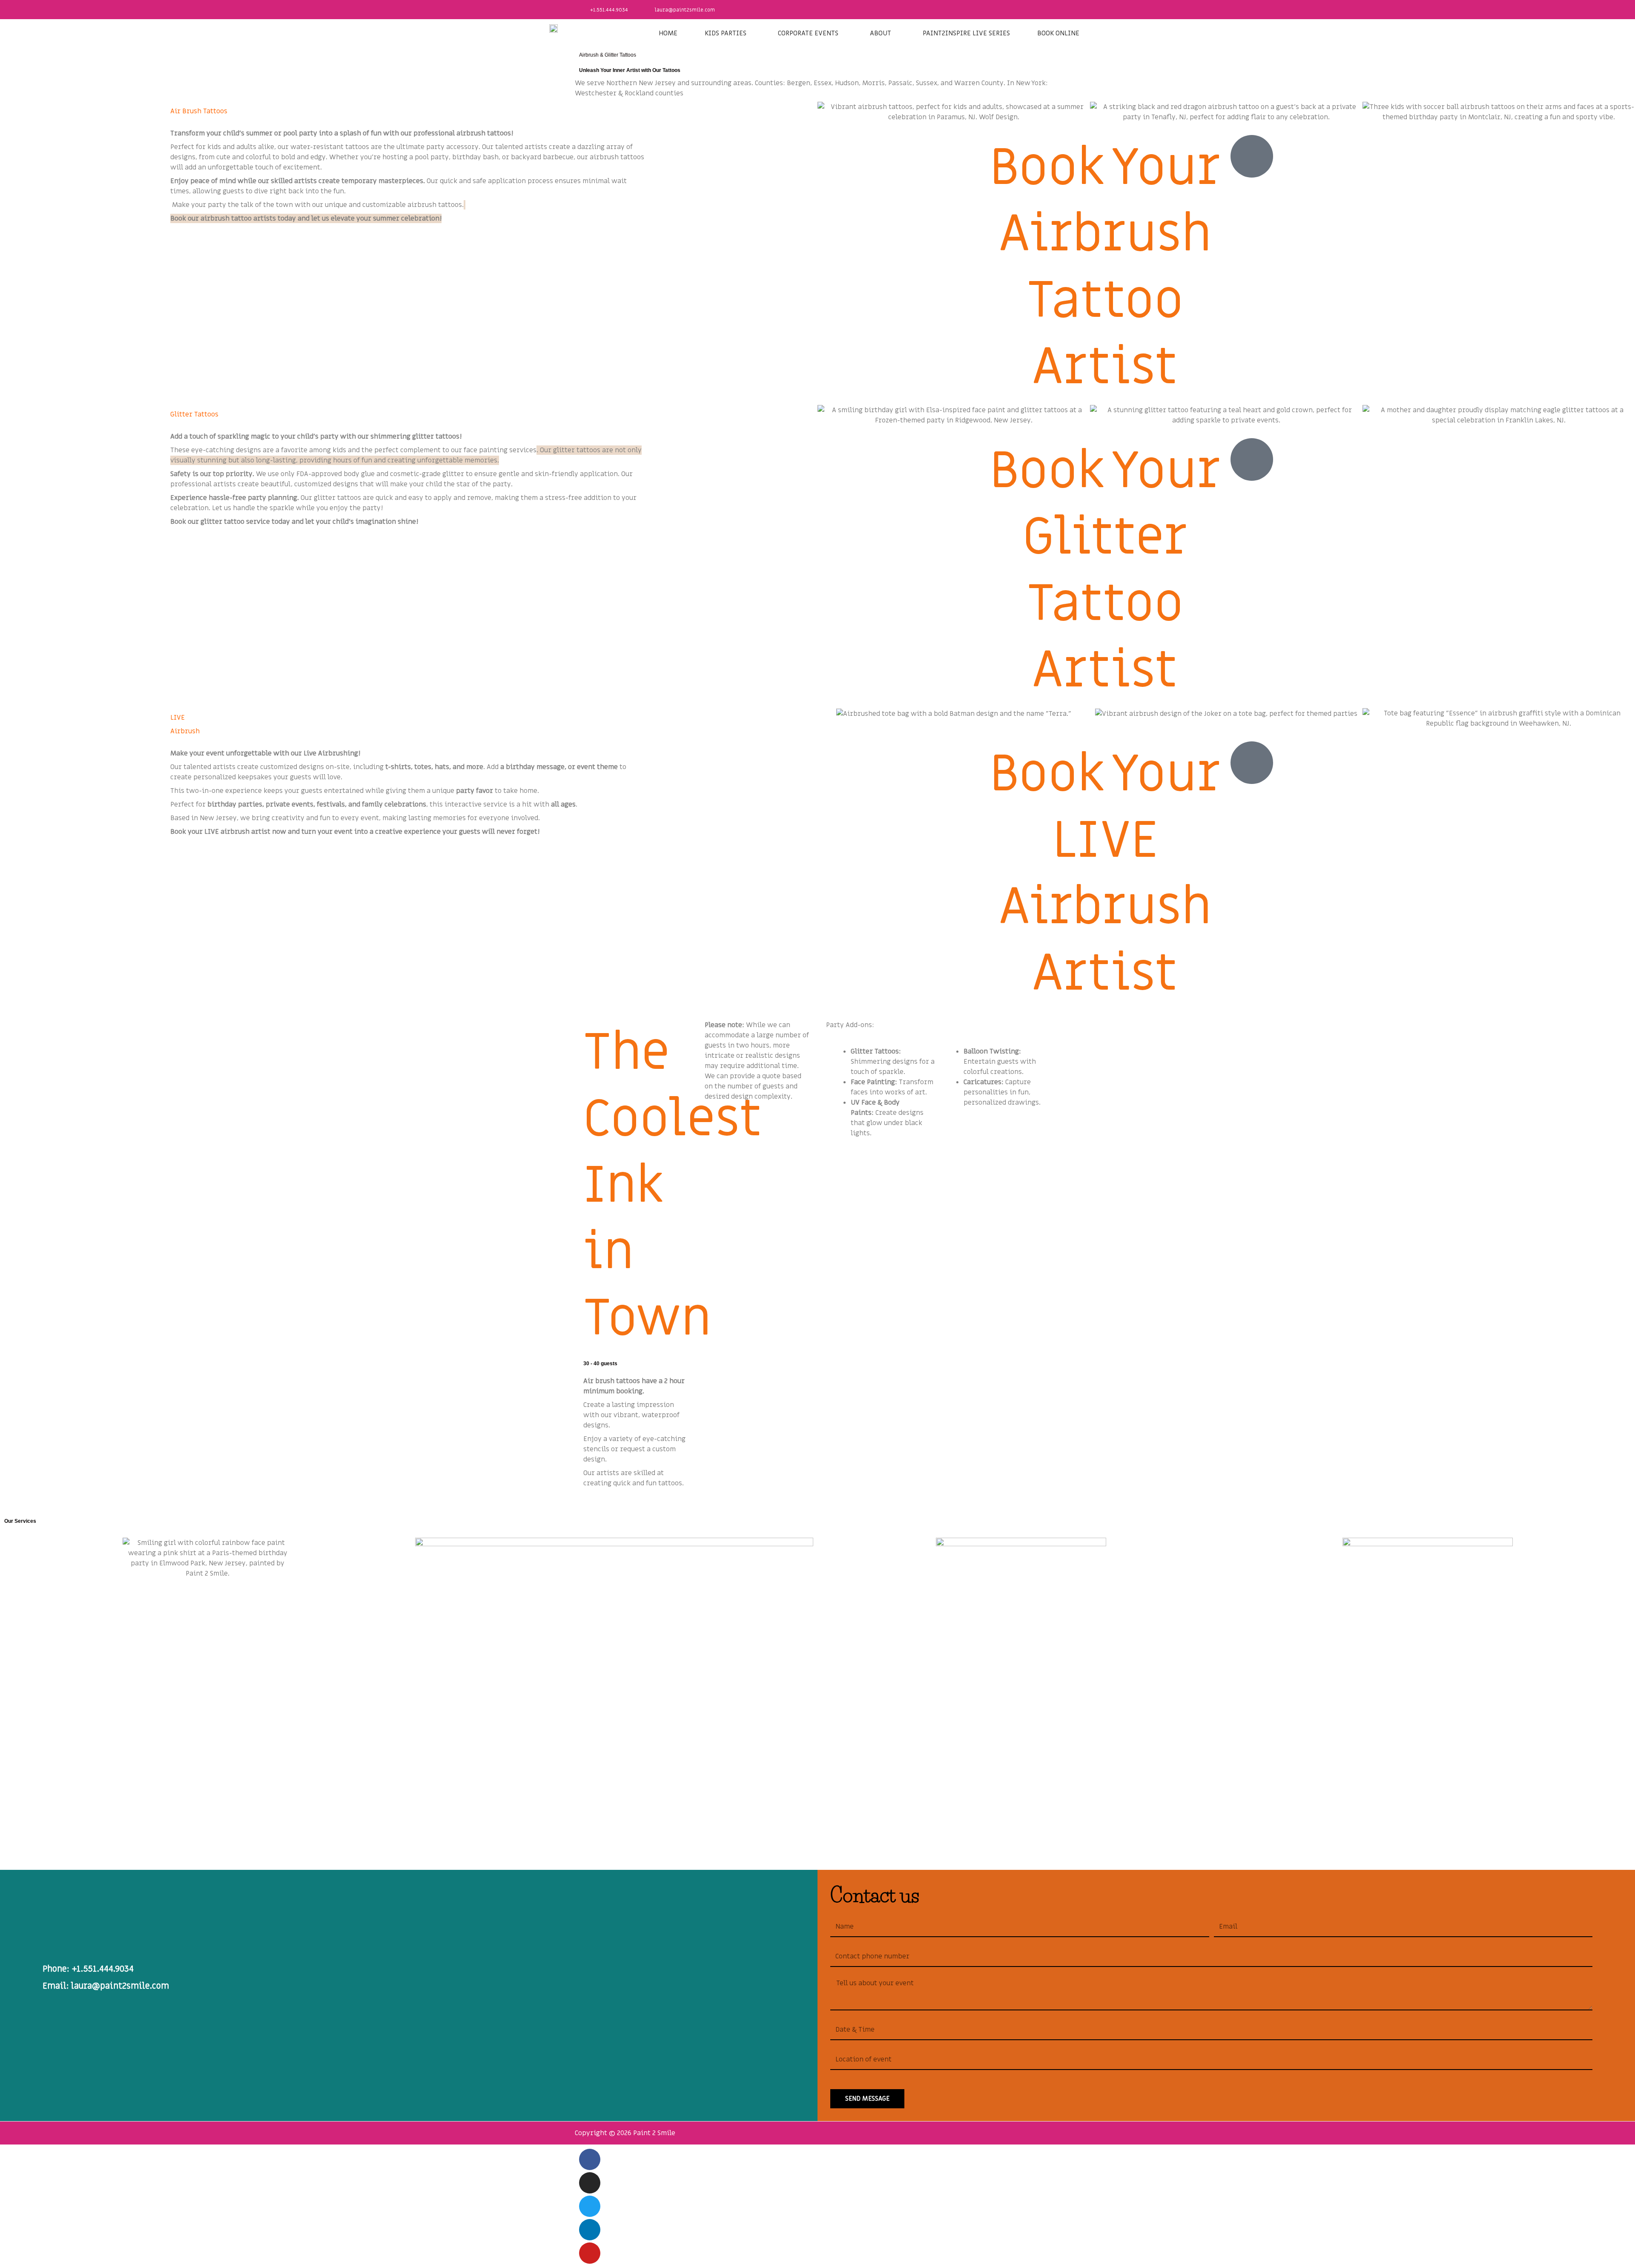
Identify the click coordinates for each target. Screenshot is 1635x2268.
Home (668, 33)
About (881, 33)
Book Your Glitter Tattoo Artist (1105, 571)
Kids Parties (726, 33)
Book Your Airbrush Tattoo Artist (1105, 268)
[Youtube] (590, 2253)
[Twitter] (590, 2206)
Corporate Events (808, 33)
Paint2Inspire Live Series (966, 33)
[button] (728, 33)
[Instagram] (590, 2183)
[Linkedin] (590, 2230)
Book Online (1058, 33)
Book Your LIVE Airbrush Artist (1105, 874)
